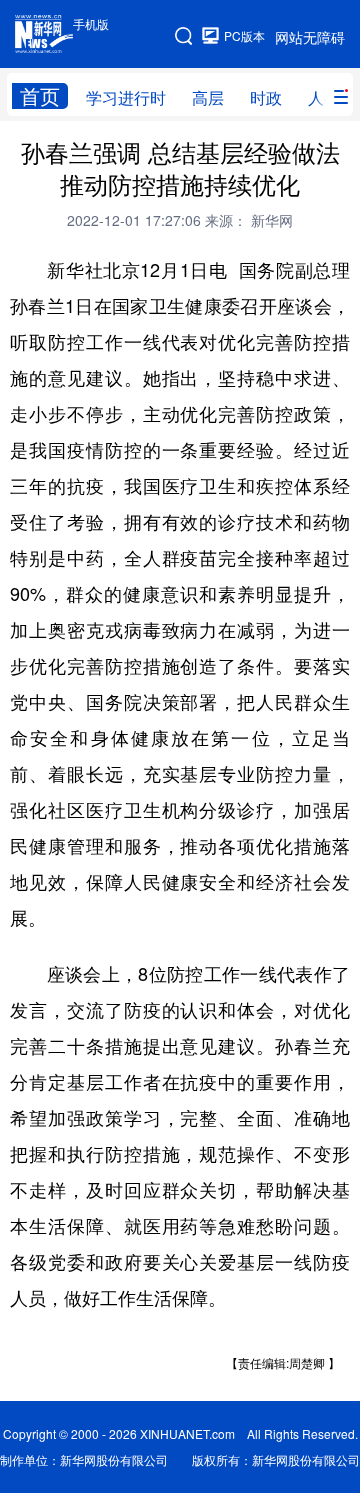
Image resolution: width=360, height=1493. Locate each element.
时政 (266, 97)
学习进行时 (126, 97)
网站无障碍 (310, 37)
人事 (324, 97)
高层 (208, 97)
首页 (40, 96)
